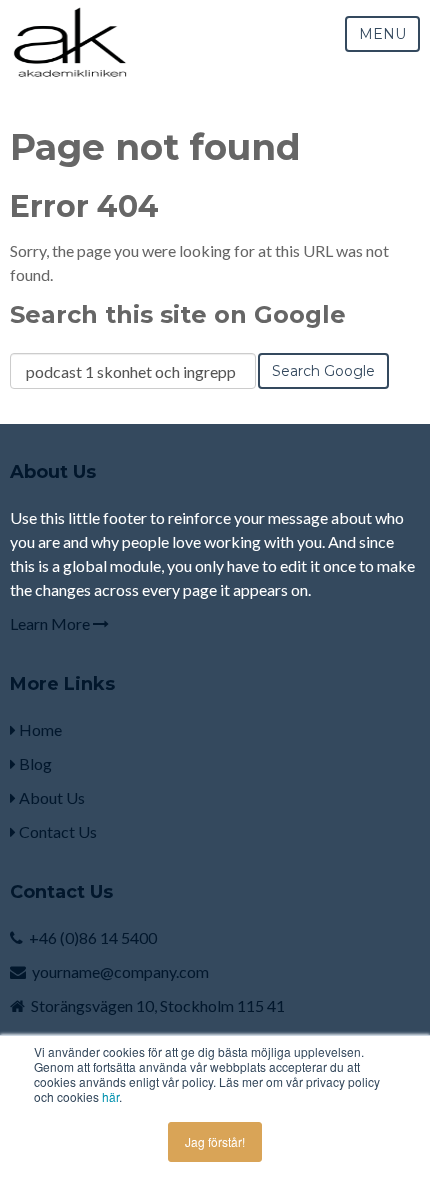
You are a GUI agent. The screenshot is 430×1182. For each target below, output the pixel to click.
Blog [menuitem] (34, 763)
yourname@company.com (120, 971)
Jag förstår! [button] (215, 1141)
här (110, 1096)
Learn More (51, 623)
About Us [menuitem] (50, 797)
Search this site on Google (178, 314)
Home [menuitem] (39, 729)
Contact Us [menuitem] (56, 831)
